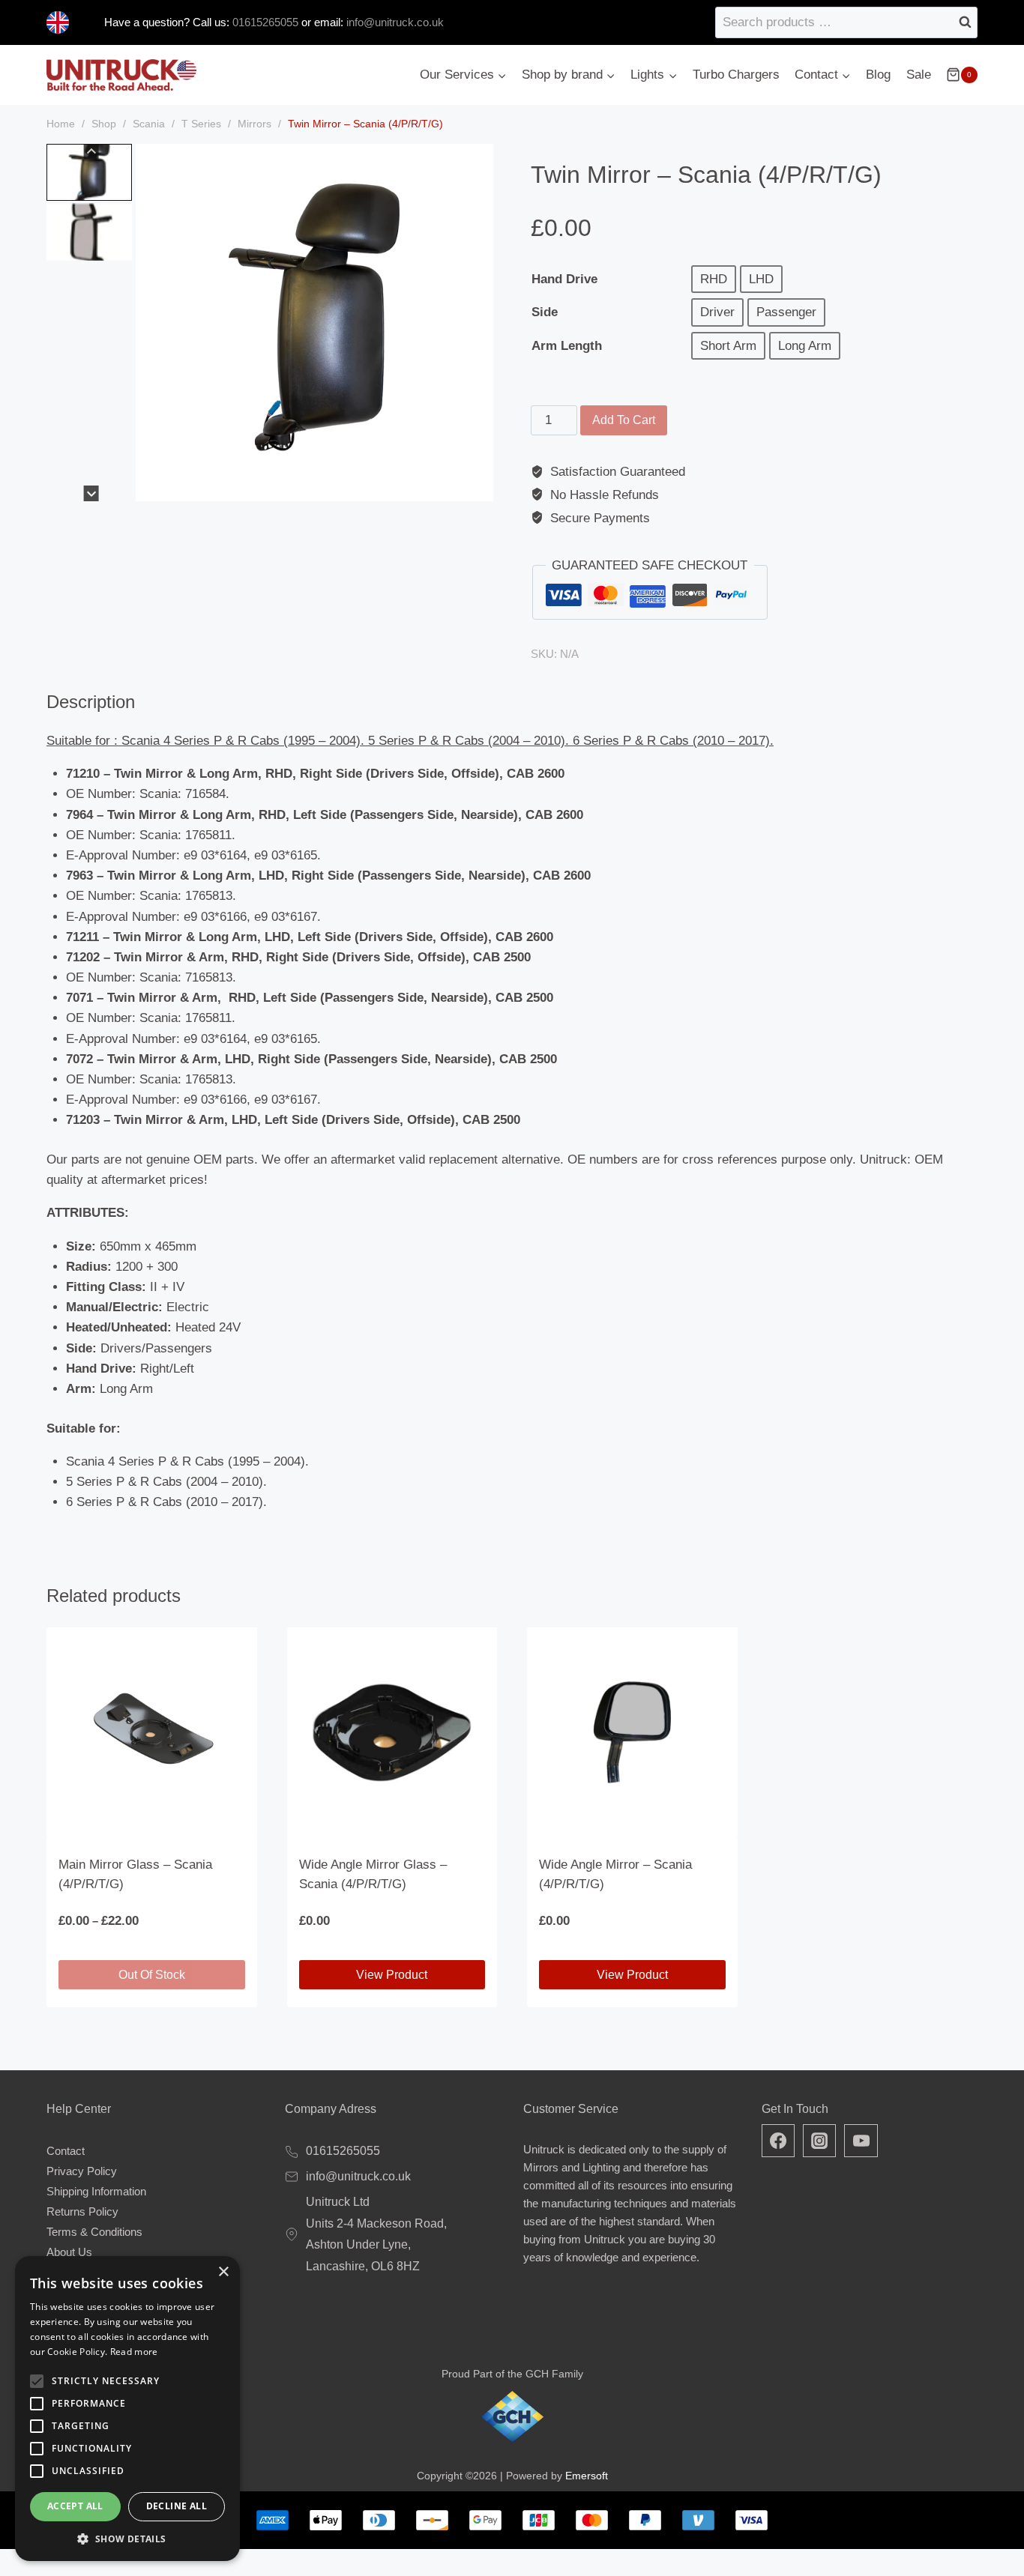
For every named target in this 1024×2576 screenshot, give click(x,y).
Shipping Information (96, 2191)
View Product (392, 1975)
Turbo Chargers (736, 75)
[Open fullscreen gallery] (478, 486)
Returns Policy (82, 2211)
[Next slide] (91, 493)
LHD (761, 279)
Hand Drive (564, 279)
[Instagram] (819, 2141)
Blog (878, 75)
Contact (66, 2151)
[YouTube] (861, 2141)
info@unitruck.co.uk (395, 22)
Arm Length (567, 346)
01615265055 (264, 22)
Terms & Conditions (94, 2232)
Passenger (786, 312)
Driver (717, 312)
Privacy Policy (82, 2171)
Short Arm (728, 346)
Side (545, 312)
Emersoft (587, 2476)
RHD (714, 279)
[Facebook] (778, 2141)
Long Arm (805, 346)
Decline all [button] (177, 2506)
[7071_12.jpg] (314, 323)
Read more (134, 2352)
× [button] (223, 2272)
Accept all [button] (75, 2506)
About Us (69, 2252)
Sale (919, 75)
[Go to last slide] (91, 152)
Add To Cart (624, 420)
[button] (89, 172)
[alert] (127, 2409)
